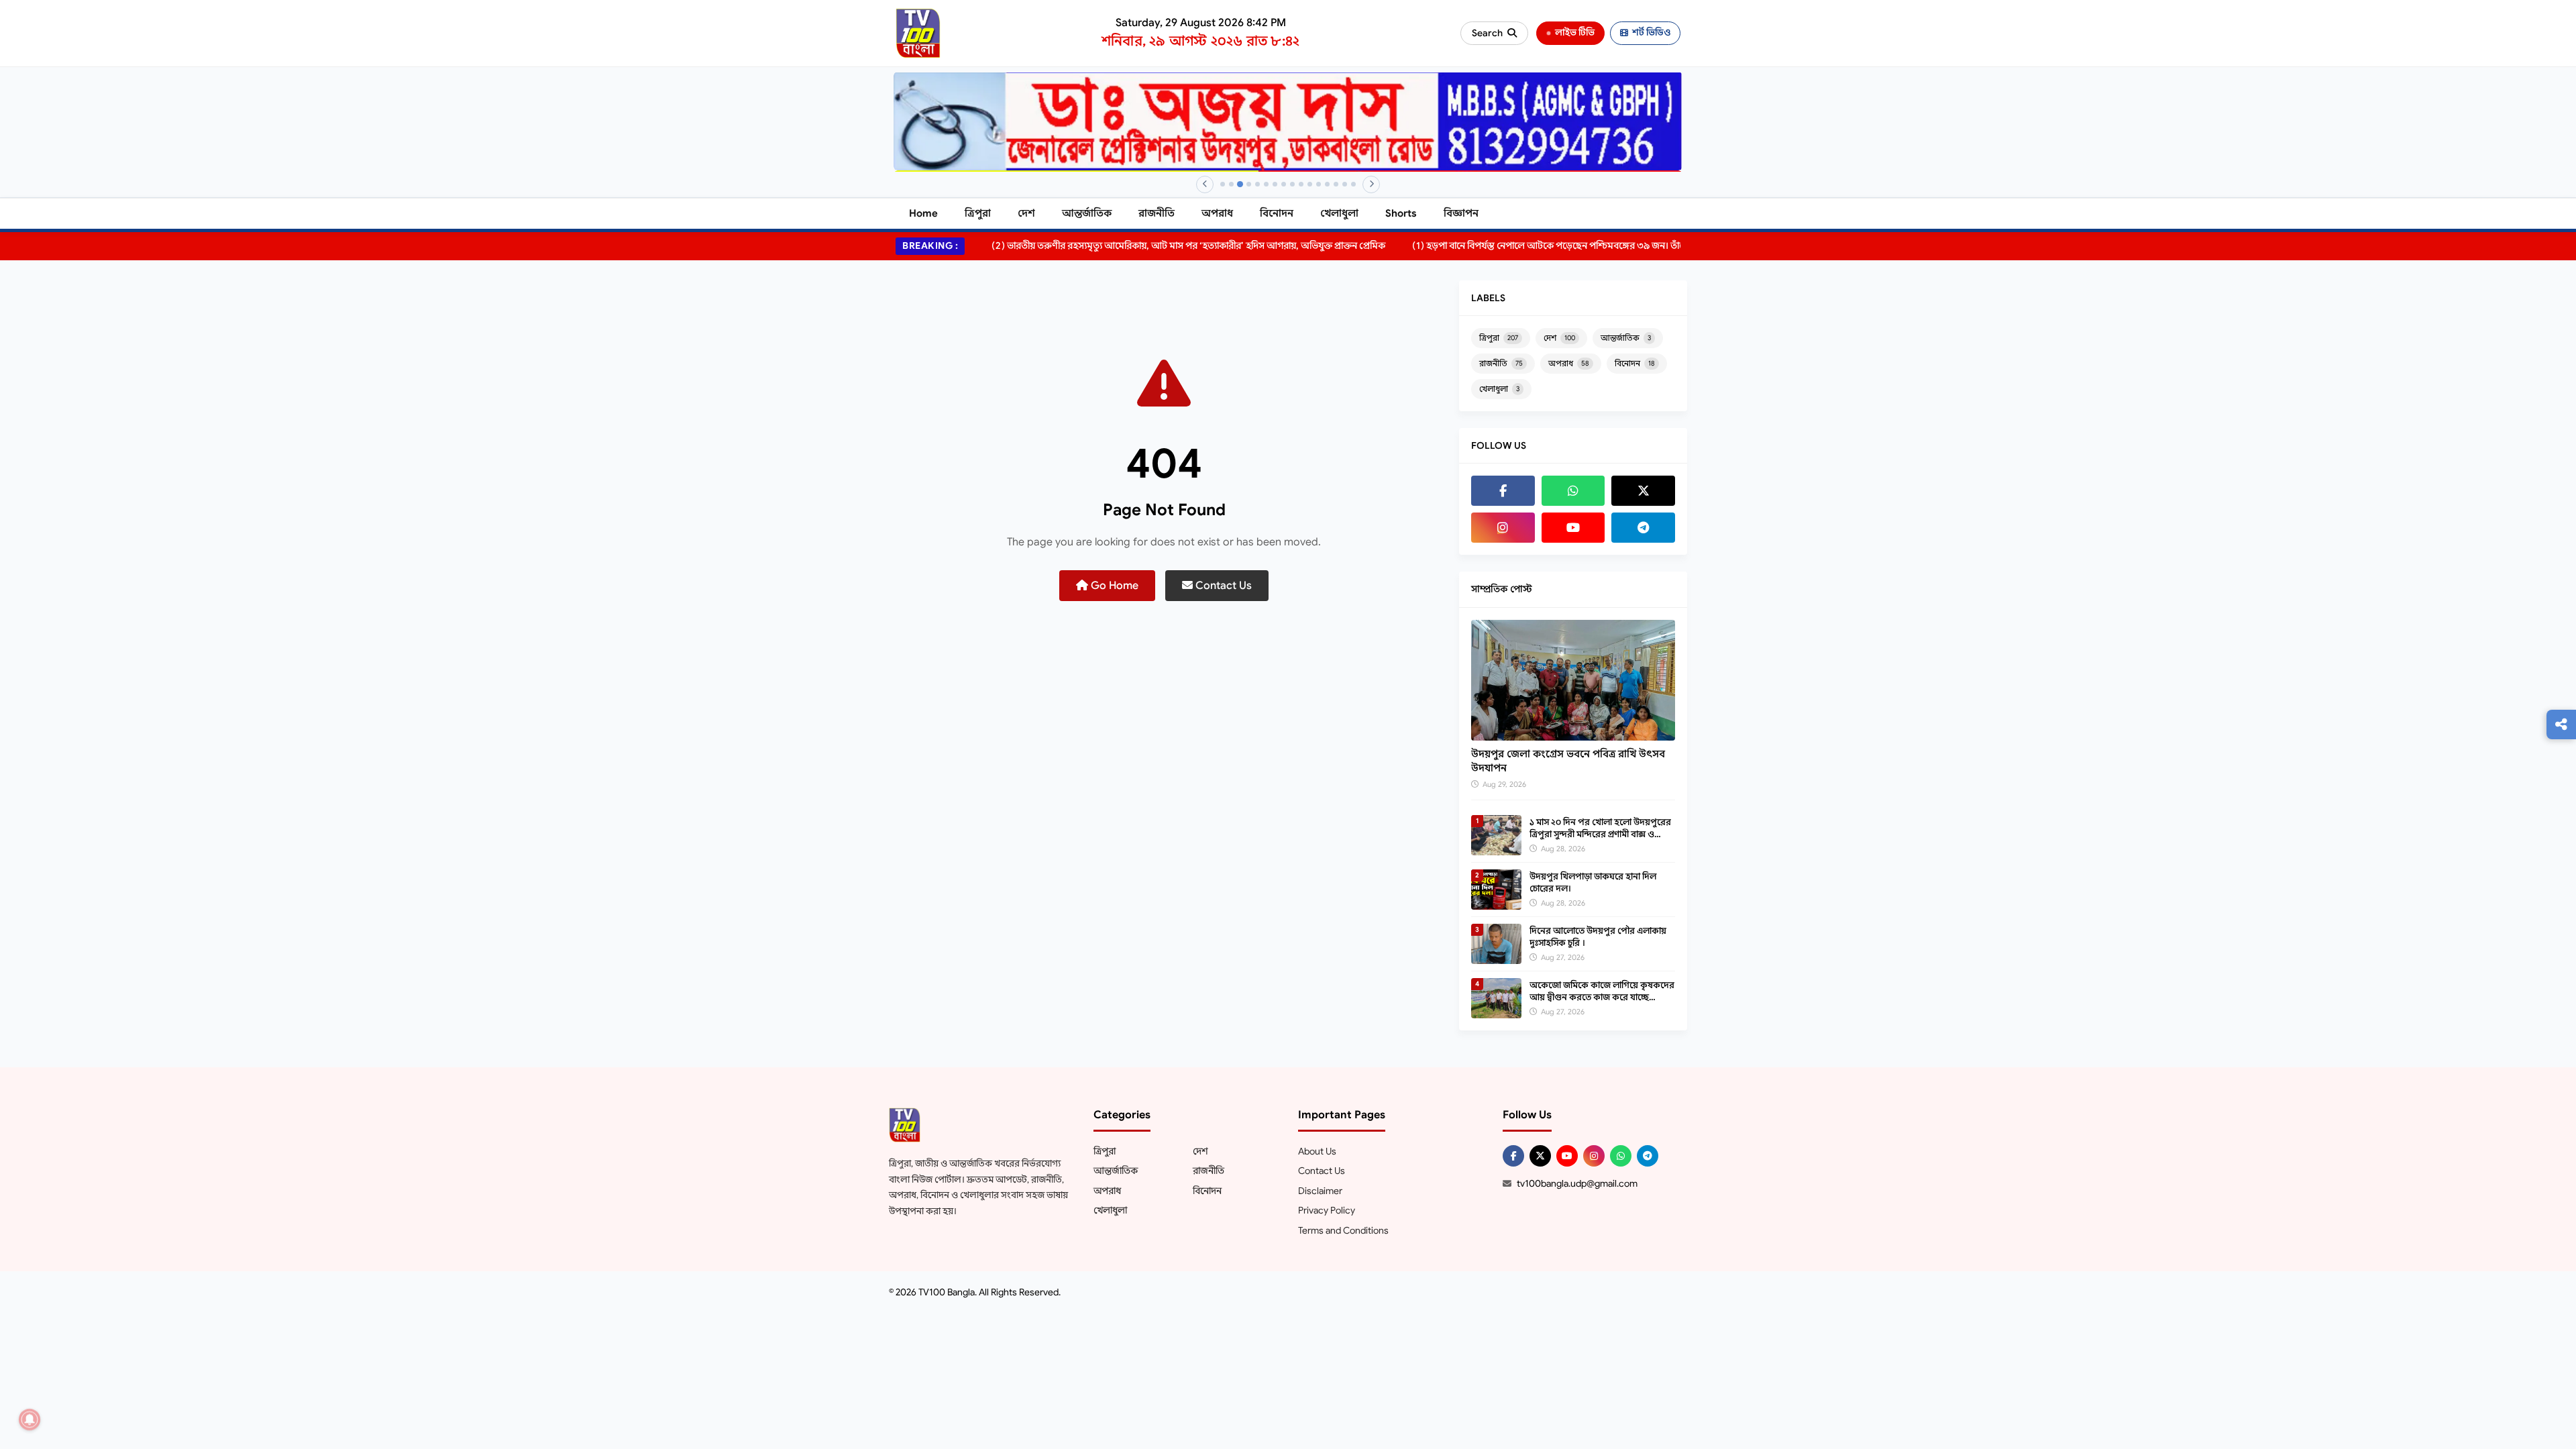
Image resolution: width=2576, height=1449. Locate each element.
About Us (1317, 1151)
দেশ (1026, 213)
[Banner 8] (1284, 184)
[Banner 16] (1353, 184)
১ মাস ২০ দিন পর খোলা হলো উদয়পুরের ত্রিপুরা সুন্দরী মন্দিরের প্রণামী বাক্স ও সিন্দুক (1600, 834)
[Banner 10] (1301, 184)
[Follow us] (2561, 724)
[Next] (1371, 184)
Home (923, 213)
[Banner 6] (1266, 184)
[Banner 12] (1319, 184)
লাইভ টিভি (1575, 33)
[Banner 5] (1257, 184)
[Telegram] (1643, 528)
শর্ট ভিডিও (1651, 33)
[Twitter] (1643, 491)
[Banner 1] (1223, 184)
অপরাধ (1217, 213)
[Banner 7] (1275, 184)
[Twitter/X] (1540, 1156)
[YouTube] (1573, 528)
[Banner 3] (1240, 184)
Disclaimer (1320, 1191)
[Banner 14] (1336, 184)
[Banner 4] (1249, 184)
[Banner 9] (1292, 184)
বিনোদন (1277, 213)
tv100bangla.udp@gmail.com (1577, 1183)
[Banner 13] (1327, 184)
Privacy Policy (1327, 1210)
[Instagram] (1503, 528)
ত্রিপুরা (978, 213)
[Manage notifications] (30, 1419)
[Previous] (1205, 184)
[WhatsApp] (1573, 491)
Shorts (1401, 213)
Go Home (1113, 586)
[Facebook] (1503, 491)
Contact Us (1222, 586)
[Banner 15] (1345, 184)
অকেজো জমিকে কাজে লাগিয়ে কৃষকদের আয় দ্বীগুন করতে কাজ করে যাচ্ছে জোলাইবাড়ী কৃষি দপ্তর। (1602, 997)
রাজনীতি (1157, 213)
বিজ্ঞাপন (1461, 213)
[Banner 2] (1231, 184)
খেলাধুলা (1339, 213)
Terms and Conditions (1343, 1230)
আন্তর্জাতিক (1087, 213)
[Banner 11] (1310, 184)
